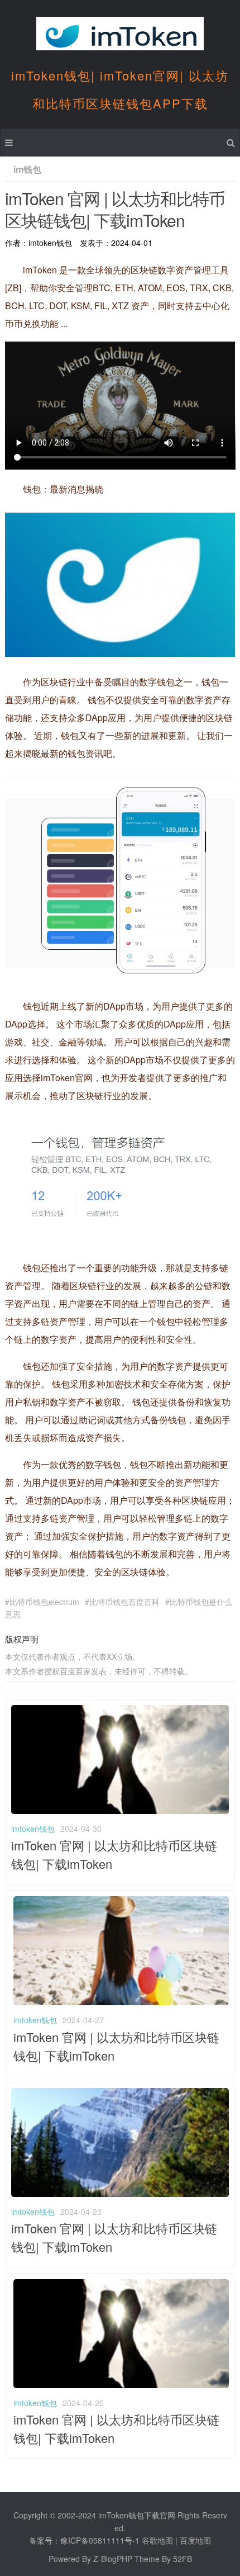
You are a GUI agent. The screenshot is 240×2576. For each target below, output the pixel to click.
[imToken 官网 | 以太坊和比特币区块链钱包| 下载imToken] (120, 1811)
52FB (183, 2559)
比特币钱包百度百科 (124, 1602)
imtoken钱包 (33, 1829)
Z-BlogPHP (113, 2559)
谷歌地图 (157, 2540)
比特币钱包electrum (44, 1602)
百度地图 (195, 2540)
